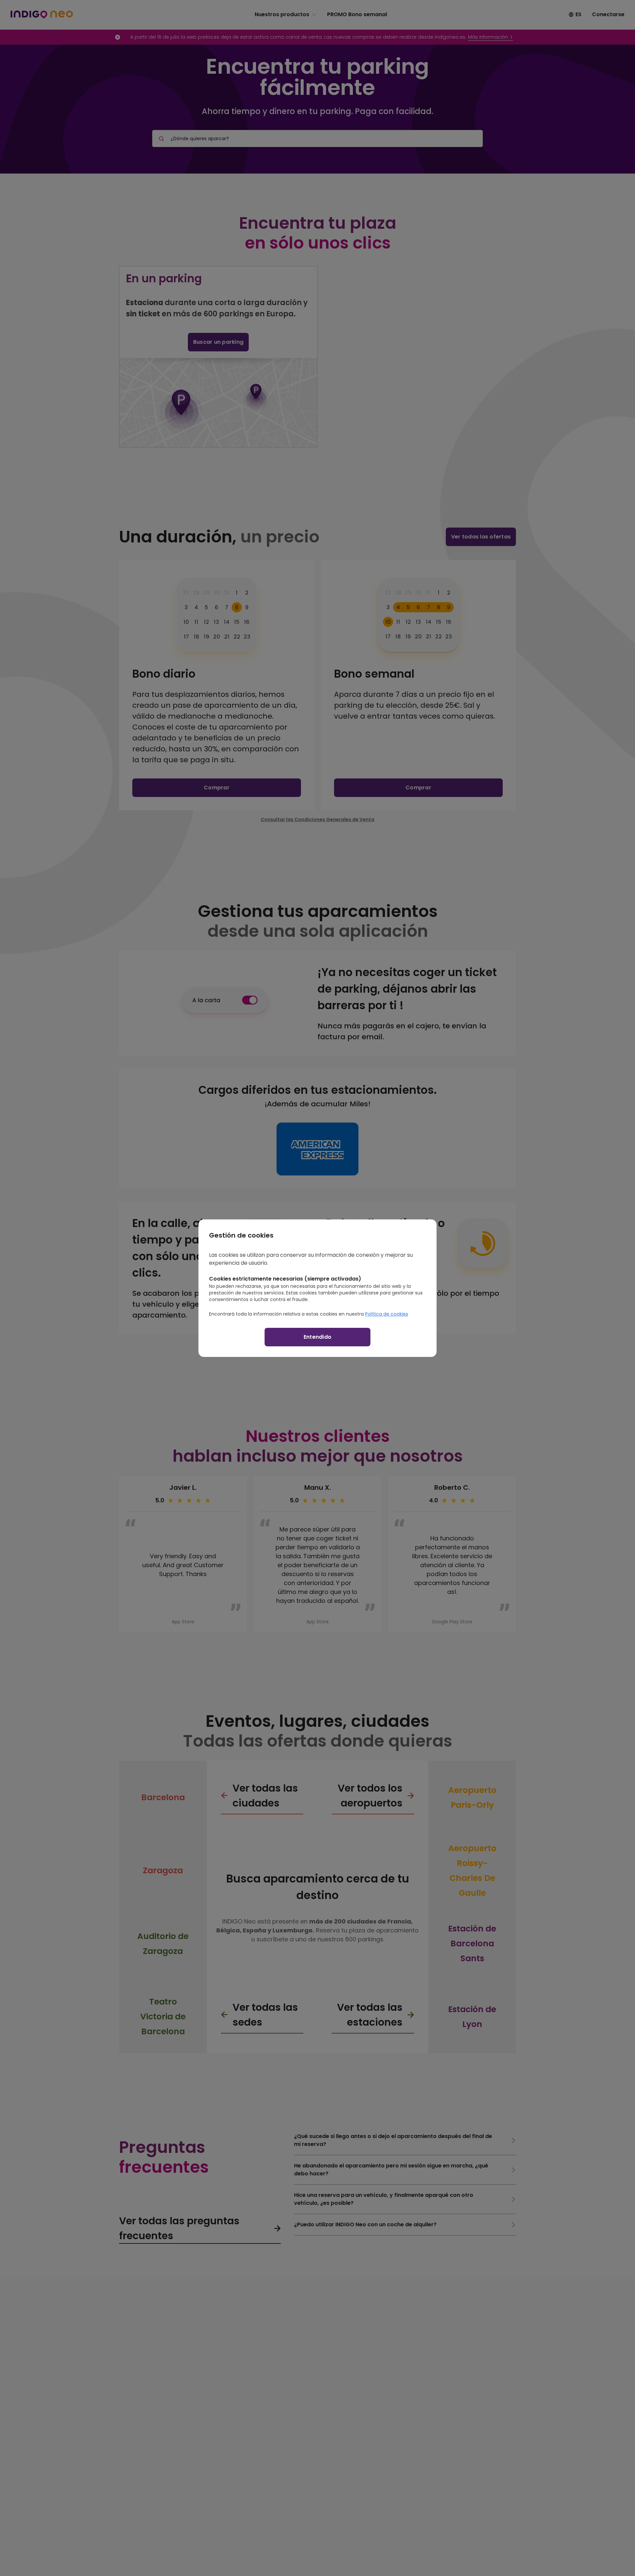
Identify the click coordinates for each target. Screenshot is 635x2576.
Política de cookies (387, 1314)
